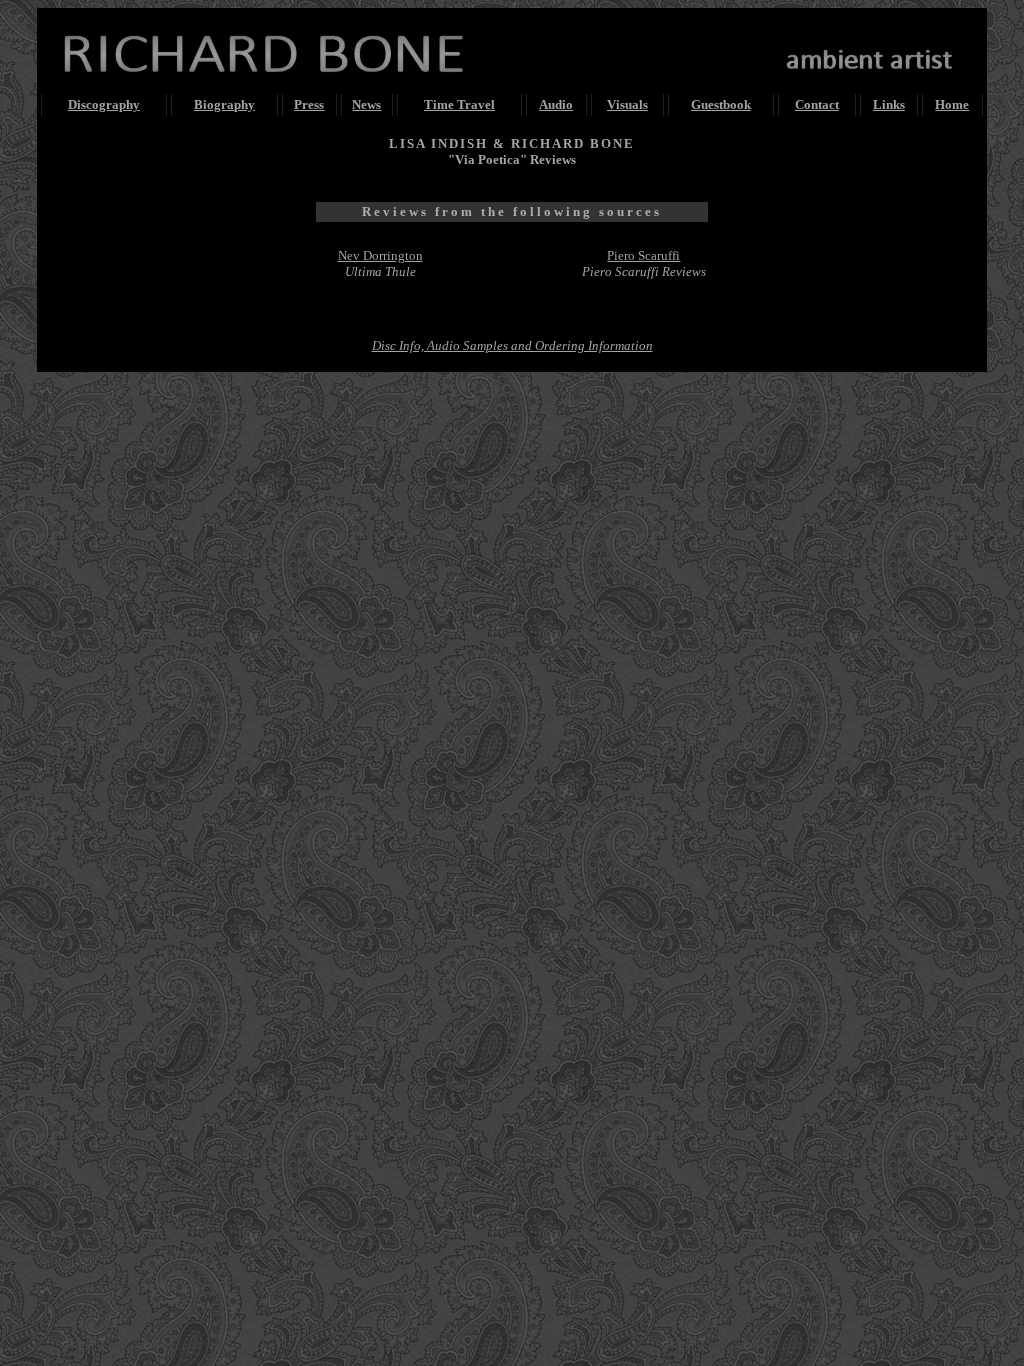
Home (952, 104)
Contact (817, 104)
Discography (104, 104)
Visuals (627, 104)
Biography (224, 104)
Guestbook (721, 104)
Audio (556, 104)
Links (889, 104)
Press (309, 104)
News (366, 104)
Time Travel (459, 104)
